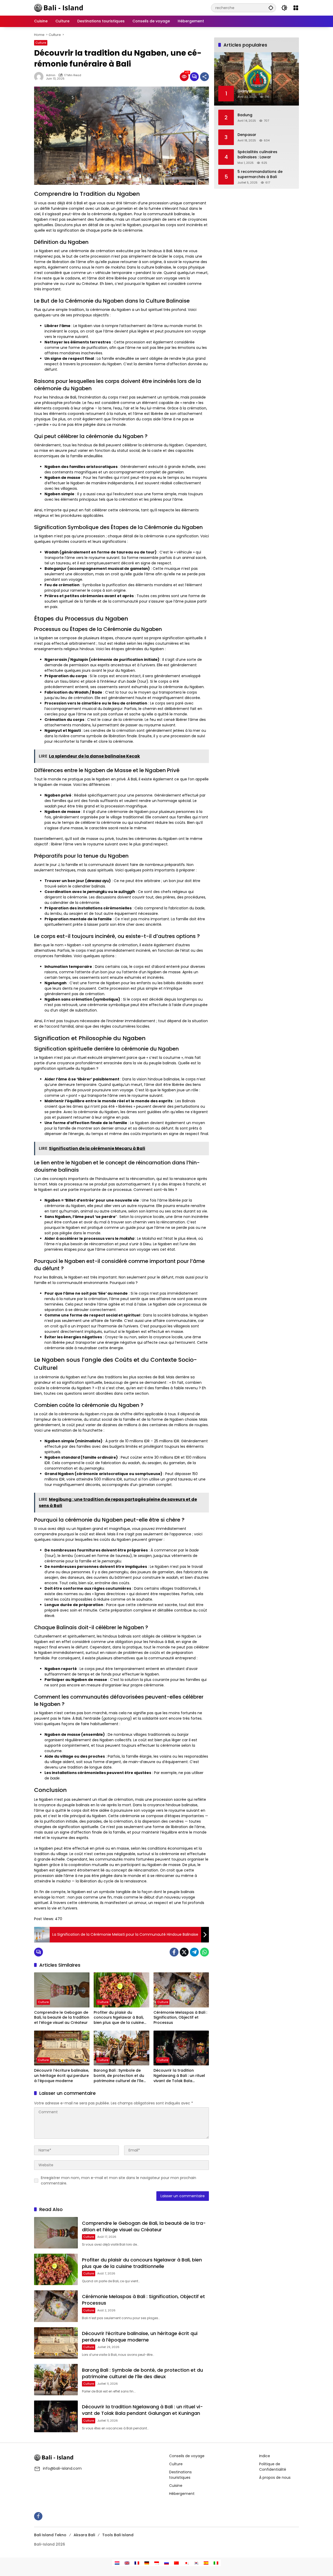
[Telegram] (194, 1952)
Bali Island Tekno (50, 2535)
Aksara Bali (84, 2535)
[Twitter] (184, 1952)
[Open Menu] (296, 8)
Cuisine (176, 2486)
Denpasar (247, 135)
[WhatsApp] (204, 1952)
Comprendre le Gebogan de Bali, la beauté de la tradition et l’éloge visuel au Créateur (62, 2018)
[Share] (204, 77)
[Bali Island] (59, 8)
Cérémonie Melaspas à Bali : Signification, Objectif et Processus (180, 2018)
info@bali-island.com (62, 2468)
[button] (271, 8)
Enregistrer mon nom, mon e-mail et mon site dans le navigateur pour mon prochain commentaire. (119, 2180)
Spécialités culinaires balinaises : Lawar (257, 155)
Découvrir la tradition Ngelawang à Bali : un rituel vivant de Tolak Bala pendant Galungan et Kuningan (179, 2076)
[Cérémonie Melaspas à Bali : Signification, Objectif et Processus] (181, 1990)
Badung (245, 115)
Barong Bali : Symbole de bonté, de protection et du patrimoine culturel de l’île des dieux (119, 2076)
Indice (265, 2456)
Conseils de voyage (187, 2456)
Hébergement (182, 2494)
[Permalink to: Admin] (40, 77)
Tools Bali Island (118, 2535)
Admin (51, 75)
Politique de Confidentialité (273, 2467)
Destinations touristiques (180, 2475)
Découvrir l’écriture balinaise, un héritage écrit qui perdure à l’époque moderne (62, 2076)
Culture (41, 43)
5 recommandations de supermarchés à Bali (260, 174)
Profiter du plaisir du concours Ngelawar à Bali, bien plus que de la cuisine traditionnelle (119, 2018)
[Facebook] (174, 1952)
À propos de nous (275, 2477)
